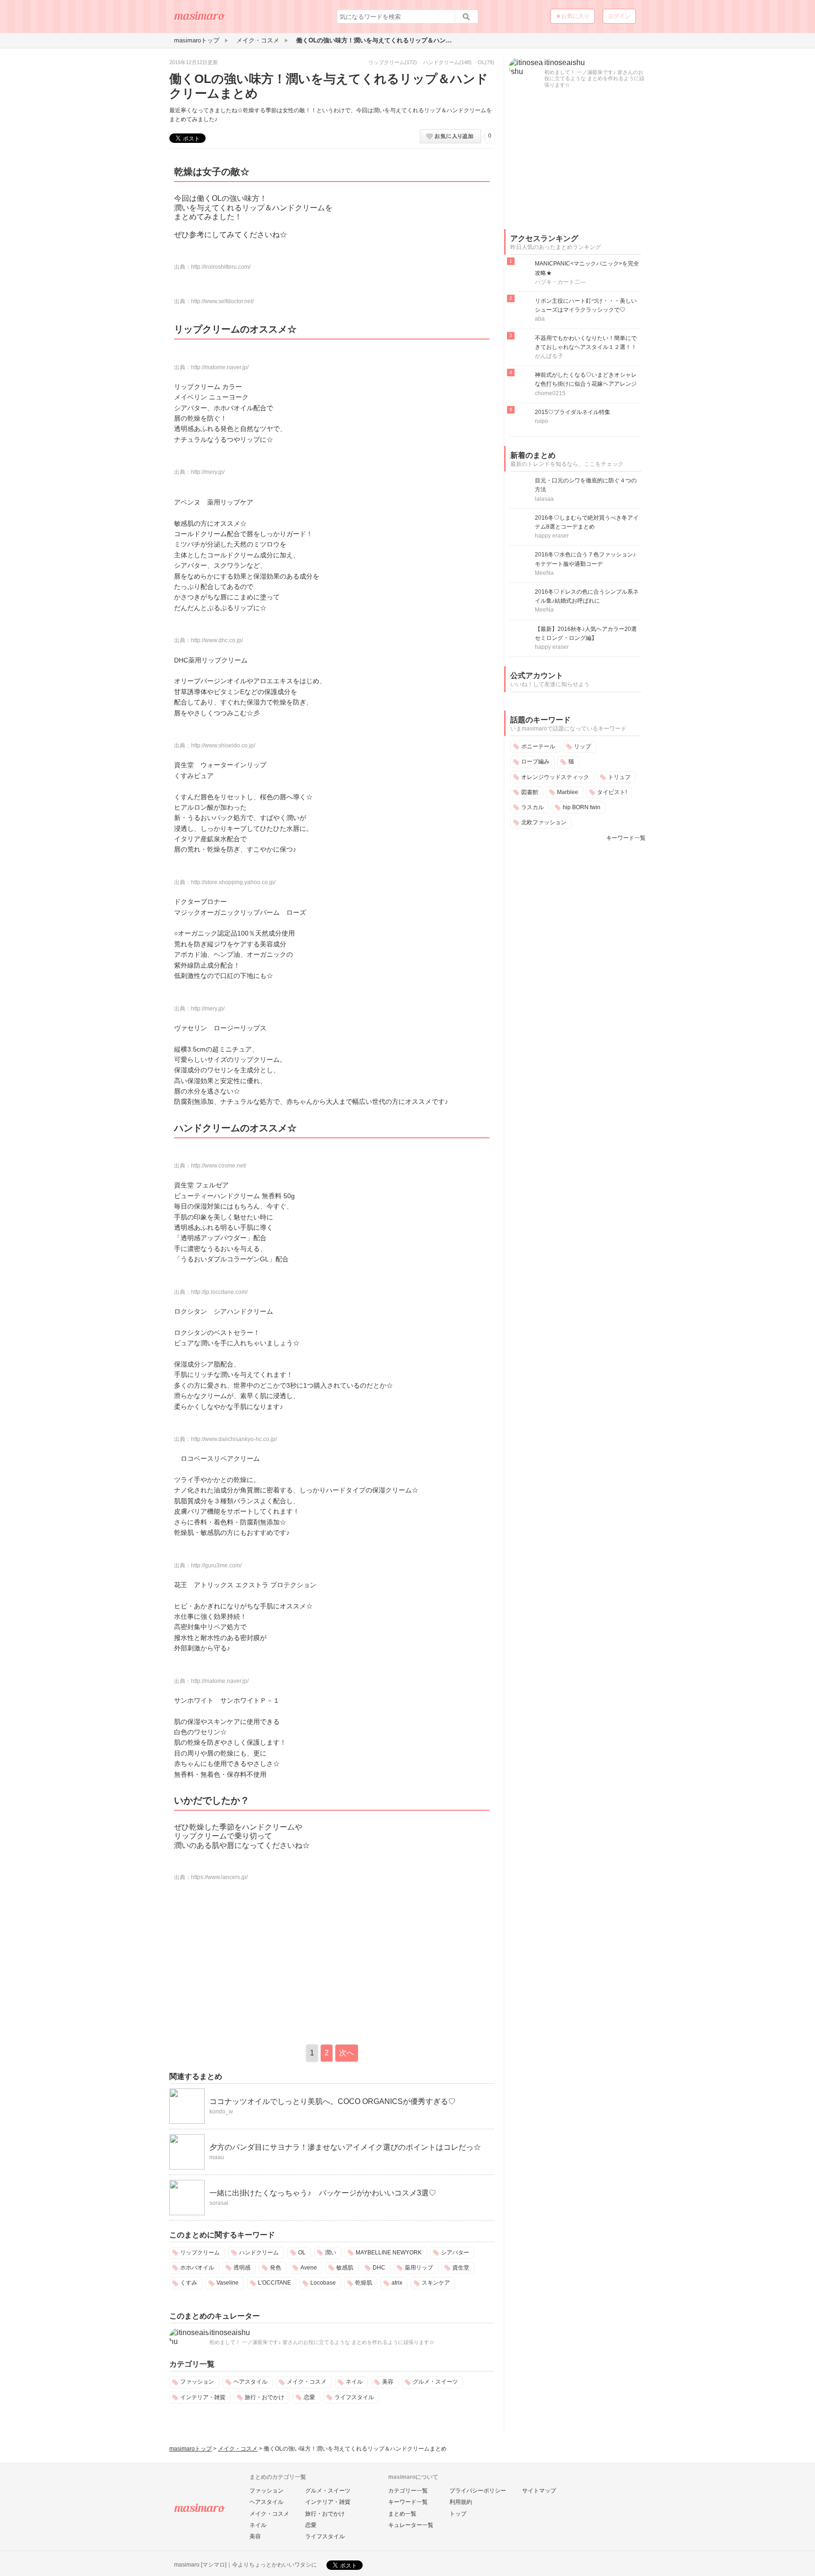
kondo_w (221, 2112)
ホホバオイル (197, 2268)
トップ (458, 2514)
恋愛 (309, 2397)
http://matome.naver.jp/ (220, 367)
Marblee (568, 792)
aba (540, 319)
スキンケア (436, 2283)
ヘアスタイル (250, 2382)
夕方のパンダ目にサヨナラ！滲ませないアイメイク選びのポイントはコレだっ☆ (345, 2147)
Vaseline (228, 2283)
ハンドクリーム (441, 62)
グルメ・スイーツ (435, 2382)
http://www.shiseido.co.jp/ (223, 745)
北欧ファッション (544, 822)
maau (217, 2157)
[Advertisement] (249, 1962)
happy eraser (552, 536)
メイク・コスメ (307, 2382)
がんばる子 (549, 356)
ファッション (197, 2382)
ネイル (354, 2382)
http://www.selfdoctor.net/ (222, 301)
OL (481, 62)
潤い (331, 2253)
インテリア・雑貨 (203, 2397)
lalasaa (544, 499)
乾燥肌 (364, 2283)
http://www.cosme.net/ (219, 1166)
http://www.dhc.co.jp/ (217, 640)
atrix (397, 2283)
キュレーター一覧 (411, 2525)
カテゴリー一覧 (408, 2491)
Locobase (323, 2283)
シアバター (455, 2253)
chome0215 (550, 393)
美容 (388, 2382)
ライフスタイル (354, 2397)
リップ (582, 746)
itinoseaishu (230, 2332)
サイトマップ (539, 2491)
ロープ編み (535, 762)
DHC (379, 2268)
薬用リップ (419, 2268)
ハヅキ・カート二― (560, 282)
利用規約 (461, 2502)
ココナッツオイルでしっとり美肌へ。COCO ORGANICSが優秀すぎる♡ (333, 2101)
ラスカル (532, 807)
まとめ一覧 (402, 2514)
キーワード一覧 (626, 838)
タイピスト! (612, 792)
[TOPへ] (200, 19)
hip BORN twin (582, 807)
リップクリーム (387, 62)
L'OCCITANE (274, 2283)
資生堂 (461, 2268)
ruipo (541, 421)
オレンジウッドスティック (555, 777)
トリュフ (619, 777)
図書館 (530, 792)
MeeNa (544, 573)
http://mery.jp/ (208, 472)
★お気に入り (573, 16)
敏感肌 (345, 2268)
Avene (309, 2268)
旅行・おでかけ (265, 2397)
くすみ (189, 2283)
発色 (275, 2268)
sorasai (219, 2203)
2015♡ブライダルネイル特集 (573, 412)
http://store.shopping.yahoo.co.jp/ (233, 882)
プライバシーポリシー (478, 2491)
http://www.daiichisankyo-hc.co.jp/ (234, 1439)
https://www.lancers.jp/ (219, 1877)
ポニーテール (538, 746)
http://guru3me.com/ (216, 1565)
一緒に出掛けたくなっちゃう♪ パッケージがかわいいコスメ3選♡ (323, 2193)
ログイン (619, 16)
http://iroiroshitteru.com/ (221, 267)
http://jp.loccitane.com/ (219, 1292)
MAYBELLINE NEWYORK (389, 2253)
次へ (347, 2053)
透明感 (242, 2268)
